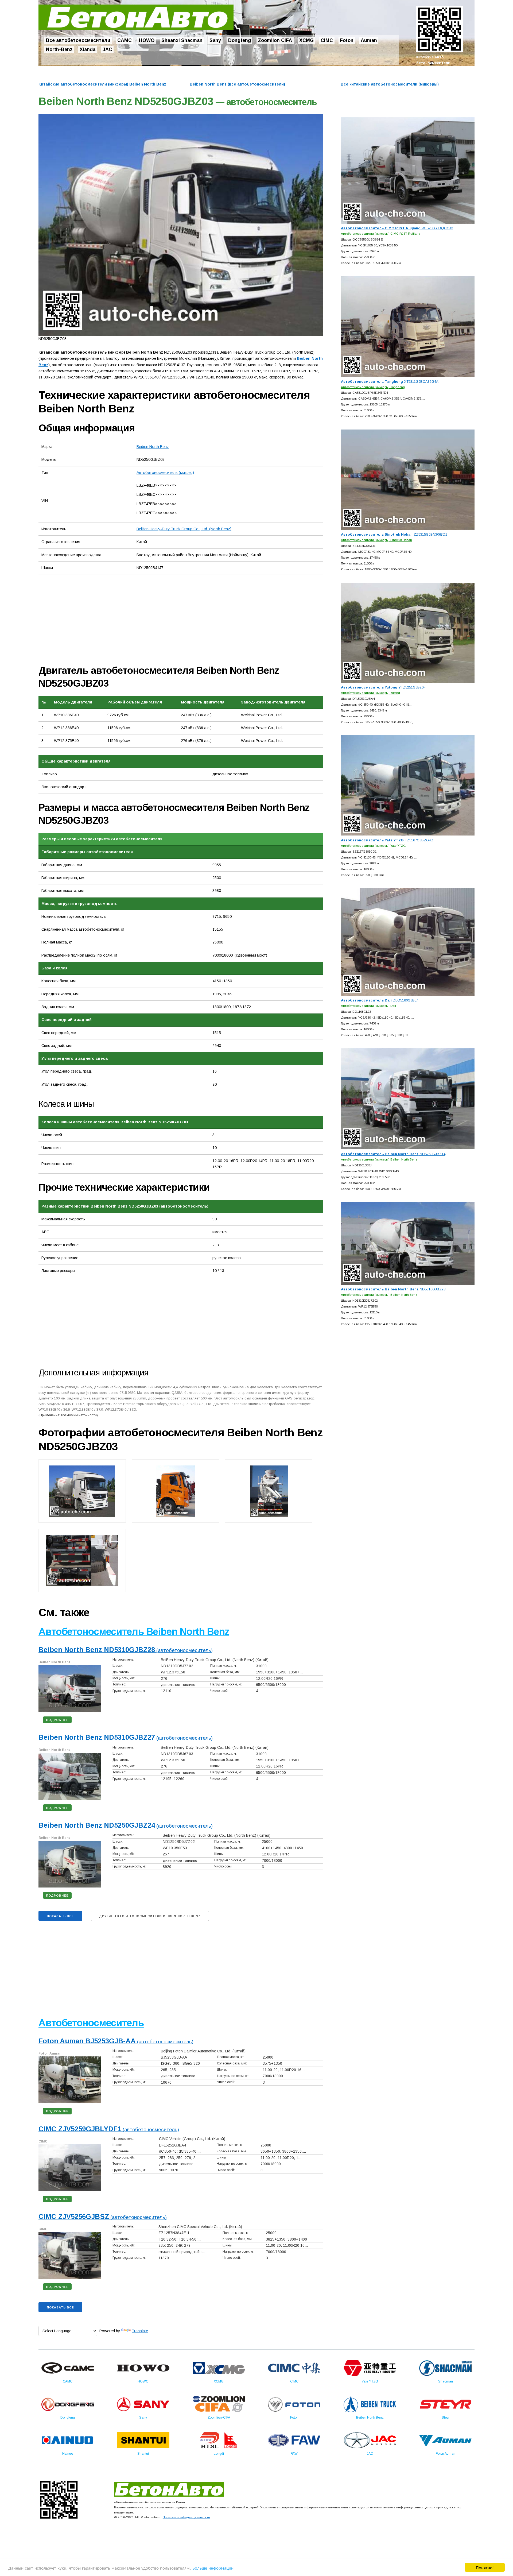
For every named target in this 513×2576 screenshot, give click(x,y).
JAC (107, 49)
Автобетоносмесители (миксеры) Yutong (370, 693)
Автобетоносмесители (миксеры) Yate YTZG (373, 846)
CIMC (327, 41)
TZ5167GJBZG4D (387, 840)
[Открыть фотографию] (181, 225)
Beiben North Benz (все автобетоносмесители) (237, 84)
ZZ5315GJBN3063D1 (394, 534)
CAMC (125, 41)
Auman (369, 41)
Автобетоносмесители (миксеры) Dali (368, 1006)
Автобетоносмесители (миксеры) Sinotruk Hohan (376, 540)
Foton (347, 41)
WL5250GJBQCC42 (397, 228)
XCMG (306, 41)
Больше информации (213, 2568)
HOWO (147, 41)
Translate (140, 2331)
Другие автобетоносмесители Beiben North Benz (150, 1916)
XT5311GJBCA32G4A (390, 382)
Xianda (88, 49)
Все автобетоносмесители (78, 41)
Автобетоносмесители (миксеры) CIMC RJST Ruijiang (381, 233)
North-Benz (59, 49)
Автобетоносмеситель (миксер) (165, 473)
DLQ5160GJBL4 (380, 1000)
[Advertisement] (99, 619)
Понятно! (485, 2567)
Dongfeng (240, 41)
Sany (215, 41)
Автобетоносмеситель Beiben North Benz (134, 1632)
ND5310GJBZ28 (393, 1289)
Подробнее (57, 1720)
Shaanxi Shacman (182, 41)
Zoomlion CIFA (275, 41)
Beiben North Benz (153, 447)
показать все (60, 1916)
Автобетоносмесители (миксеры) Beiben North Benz (379, 1159)
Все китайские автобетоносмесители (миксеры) (390, 84)
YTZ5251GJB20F (383, 687)
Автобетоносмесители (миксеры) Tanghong (373, 387)
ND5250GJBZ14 (393, 1154)
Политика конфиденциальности (186, 2517)
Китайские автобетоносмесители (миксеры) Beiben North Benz (102, 84)
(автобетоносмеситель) (126, 1650)
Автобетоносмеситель (91, 2023)
